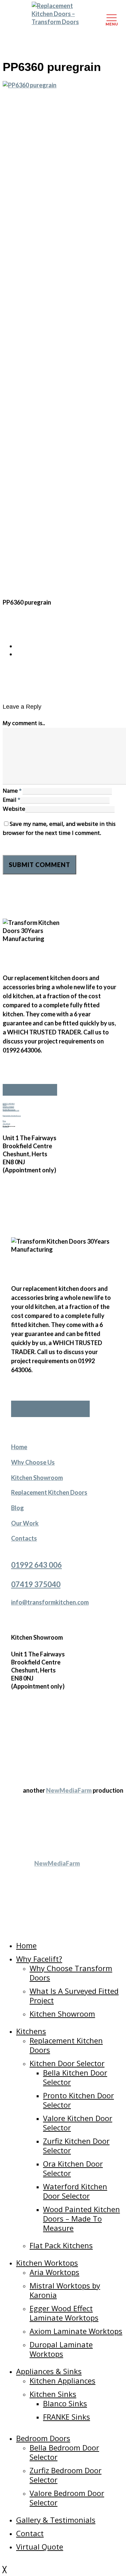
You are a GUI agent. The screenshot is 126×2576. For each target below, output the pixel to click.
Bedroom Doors (43, 2438)
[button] (30, 1090)
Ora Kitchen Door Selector (73, 2168)
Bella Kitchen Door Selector (75, 2077)
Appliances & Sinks (49, 2371)
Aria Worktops (54, 2272)
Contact (30, 2533)
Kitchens (31, 2031)
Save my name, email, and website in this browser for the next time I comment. (59, 829)
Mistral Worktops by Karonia (65, 2290)
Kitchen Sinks (53, 2394)
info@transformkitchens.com (11, 1110)
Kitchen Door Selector (67, 2063)
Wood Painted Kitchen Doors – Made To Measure (81, 2218)
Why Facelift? (39, 1959)
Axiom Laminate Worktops (76, 2331)
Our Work (6, 1124)
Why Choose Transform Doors (71, 1973)
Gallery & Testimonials (56, 2520)
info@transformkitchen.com (50, 1602)
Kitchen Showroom (37, 1478)
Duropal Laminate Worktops (61, 2349)
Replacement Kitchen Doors (12, 1116)
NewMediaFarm (69, 1790)
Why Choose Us (33, 1462)
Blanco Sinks (65, 2403)
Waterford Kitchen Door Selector (75, 2191)
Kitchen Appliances (62, 2380)
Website (14, 809)
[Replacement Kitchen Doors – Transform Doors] (63, 14)
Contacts (24, 1538)
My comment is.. (24, 724)
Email (11, 800)
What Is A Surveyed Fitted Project (74, 1996)
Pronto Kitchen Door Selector (78, 2100)
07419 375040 (8, 1107)
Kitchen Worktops (47, 2263)
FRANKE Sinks (67, 2417)
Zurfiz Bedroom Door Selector (66, 2475)
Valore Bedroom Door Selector (67, 2498)
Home (19, 1447)
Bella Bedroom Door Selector (64, 2452)
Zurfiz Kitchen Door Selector (76, 2145)
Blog (4, 1121)
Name (12, 791)
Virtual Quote (40, 2547)
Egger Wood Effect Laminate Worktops (64, 2313)
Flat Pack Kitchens (61, 2245)
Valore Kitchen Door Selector (78, 2123)
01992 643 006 (9, 1104)
